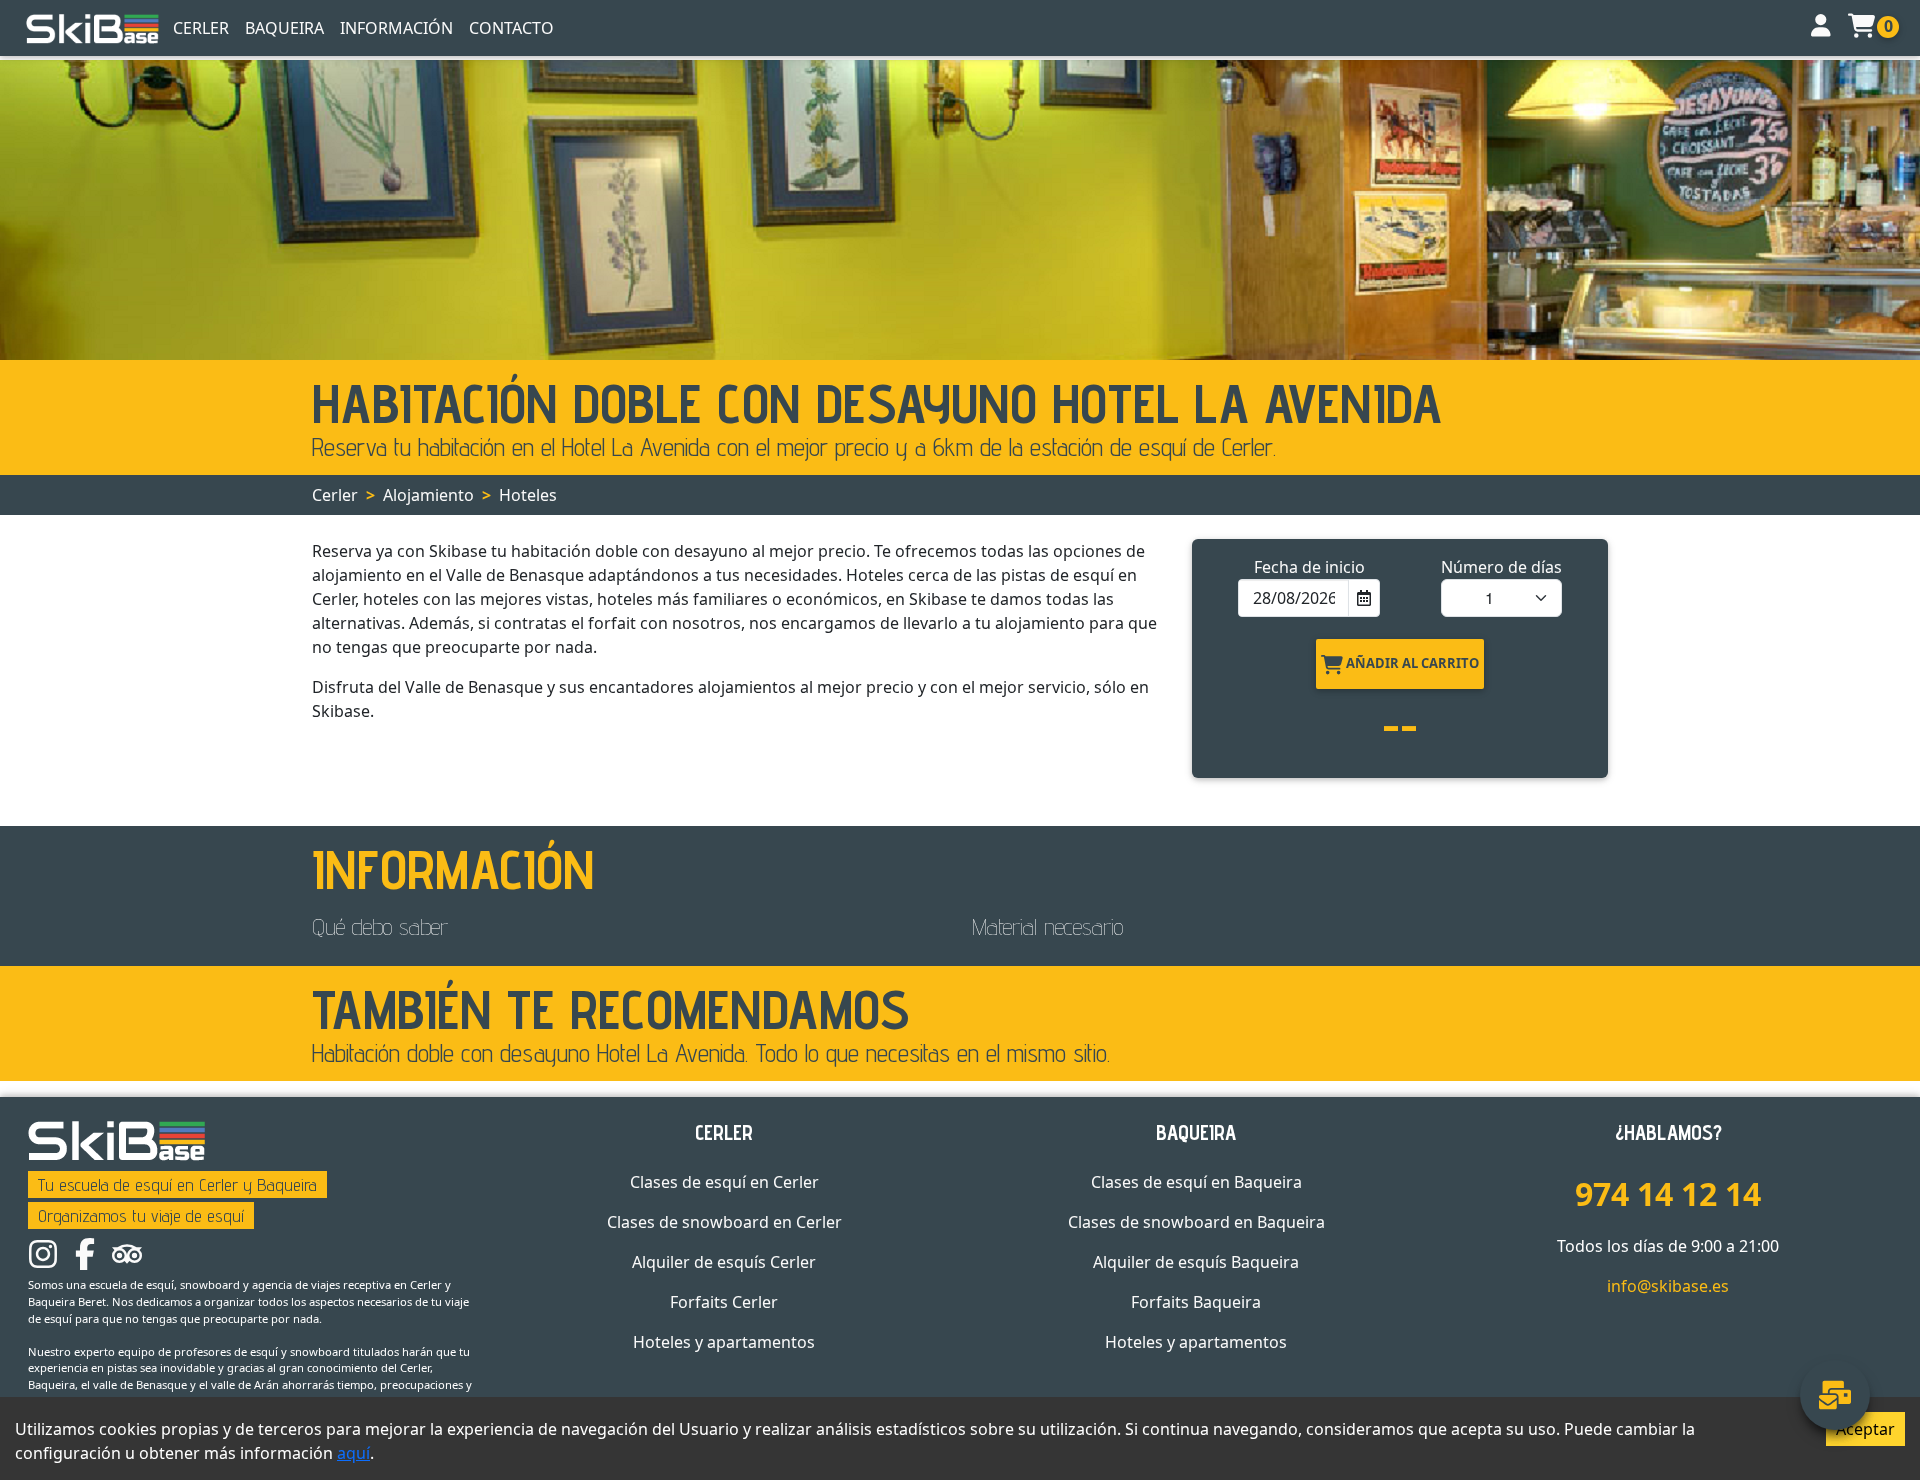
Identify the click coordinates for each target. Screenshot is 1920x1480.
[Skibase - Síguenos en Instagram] (43, 1253)
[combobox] (1293, 598)
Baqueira (284, 28)
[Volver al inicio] (93, 28)
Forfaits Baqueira (1196, 1302)
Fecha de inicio (1309, 567)
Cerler (201, 28)
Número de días (1501, 567)
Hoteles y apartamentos (724, 1342)
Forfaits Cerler (724, 1302)
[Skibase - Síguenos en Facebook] (85, 1253)
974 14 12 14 (1668, 1193)
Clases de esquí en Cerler (724, 1182)
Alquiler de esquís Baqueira (1196, 1262)
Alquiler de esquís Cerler (724, 1262)
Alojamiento (428, 495)
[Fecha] (1363, 598)
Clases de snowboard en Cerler (724, 1222)
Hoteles (528, 495)
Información (396, 28)
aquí (353, 1453)
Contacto (511, 28)
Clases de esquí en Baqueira (1196, 1182)
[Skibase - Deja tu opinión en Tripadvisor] (127, 1253)
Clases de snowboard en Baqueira (1196, 1222)
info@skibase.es (1668, 1286)
